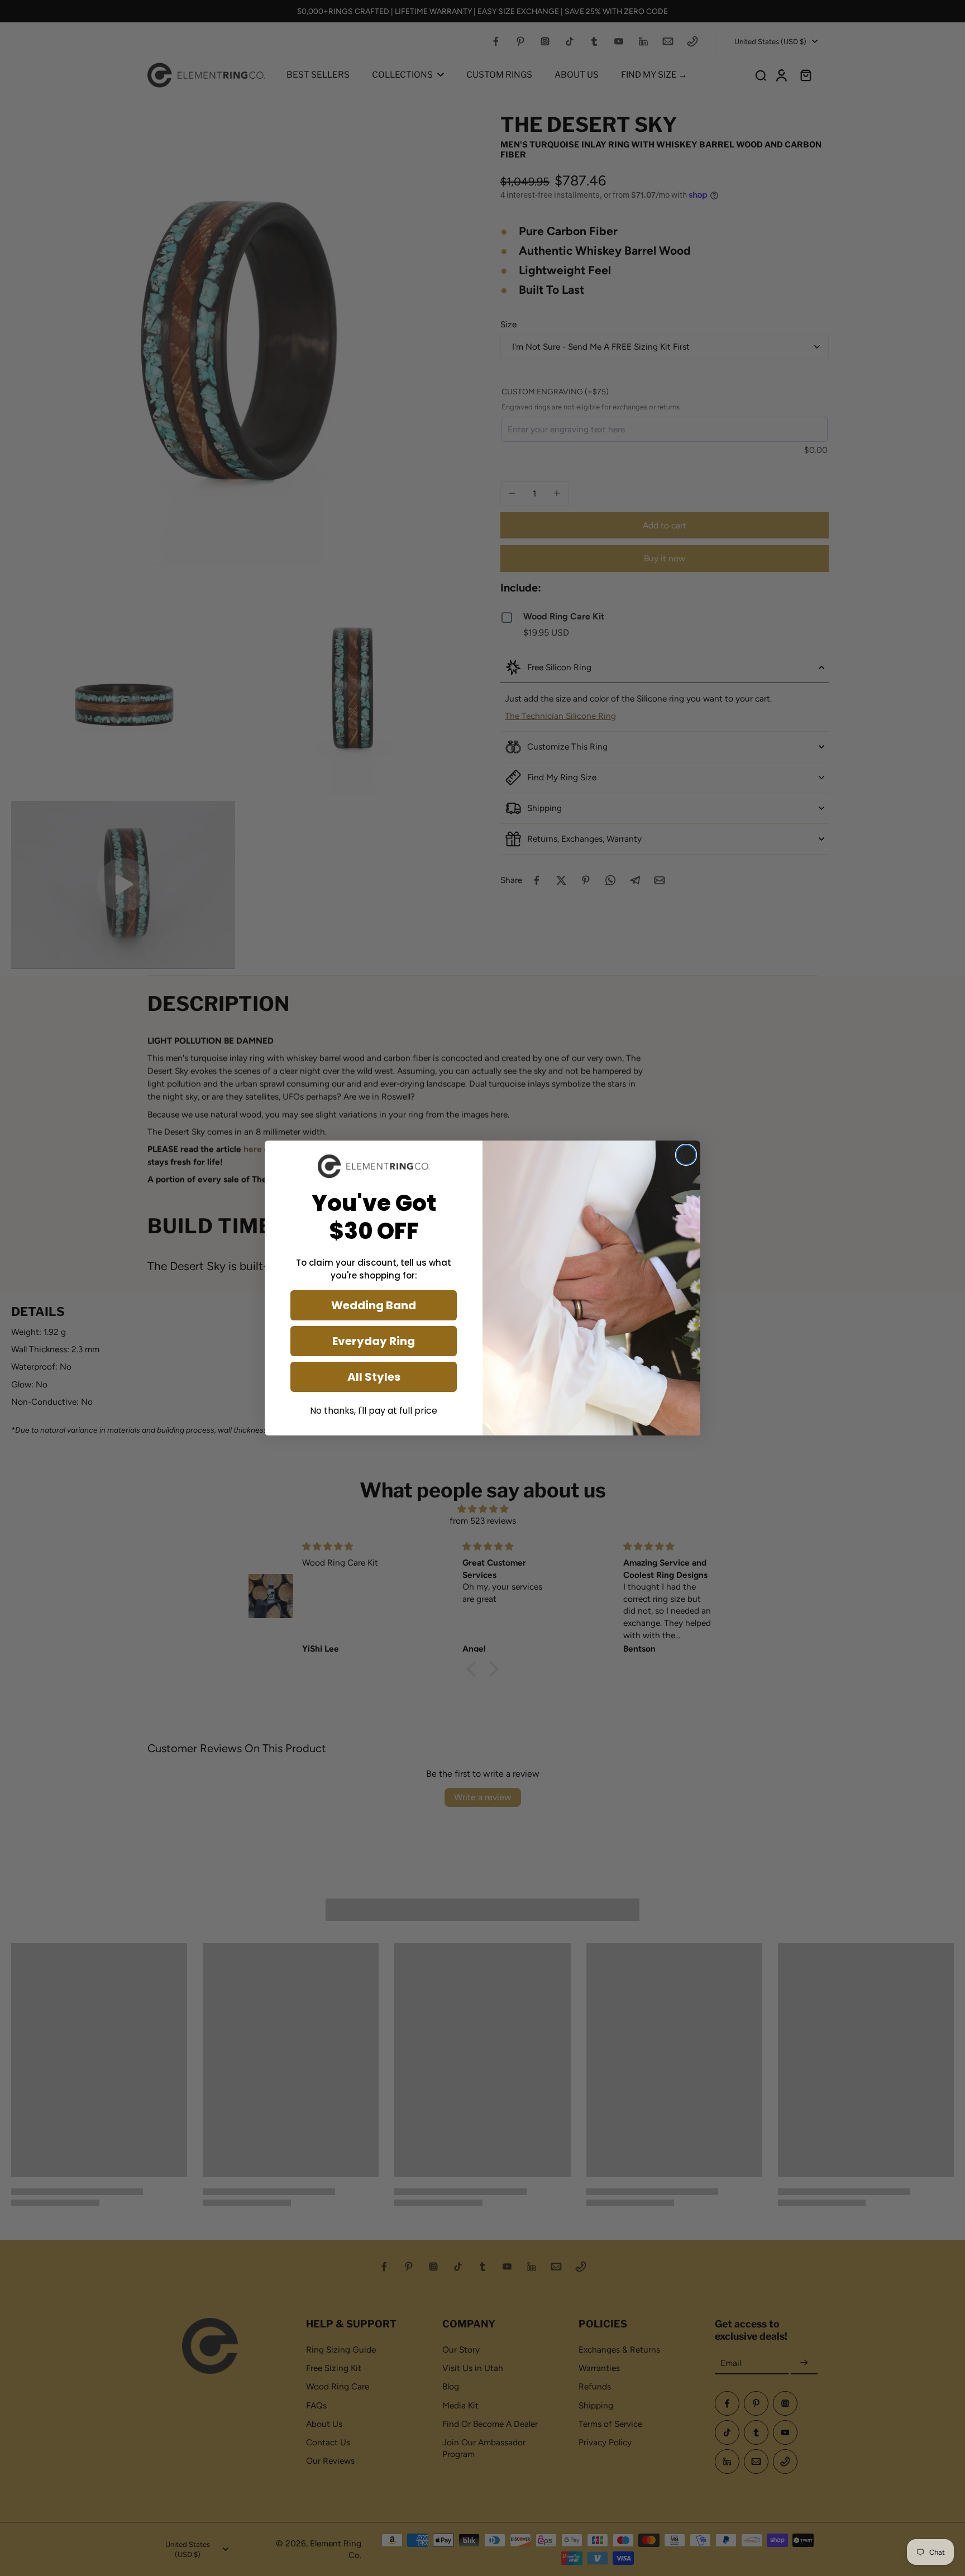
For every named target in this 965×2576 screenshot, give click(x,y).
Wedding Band (374, 1305)
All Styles (374, 1377)
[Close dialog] (686, 1155)
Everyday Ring (374, 1341)
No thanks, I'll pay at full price (374, 1411)
